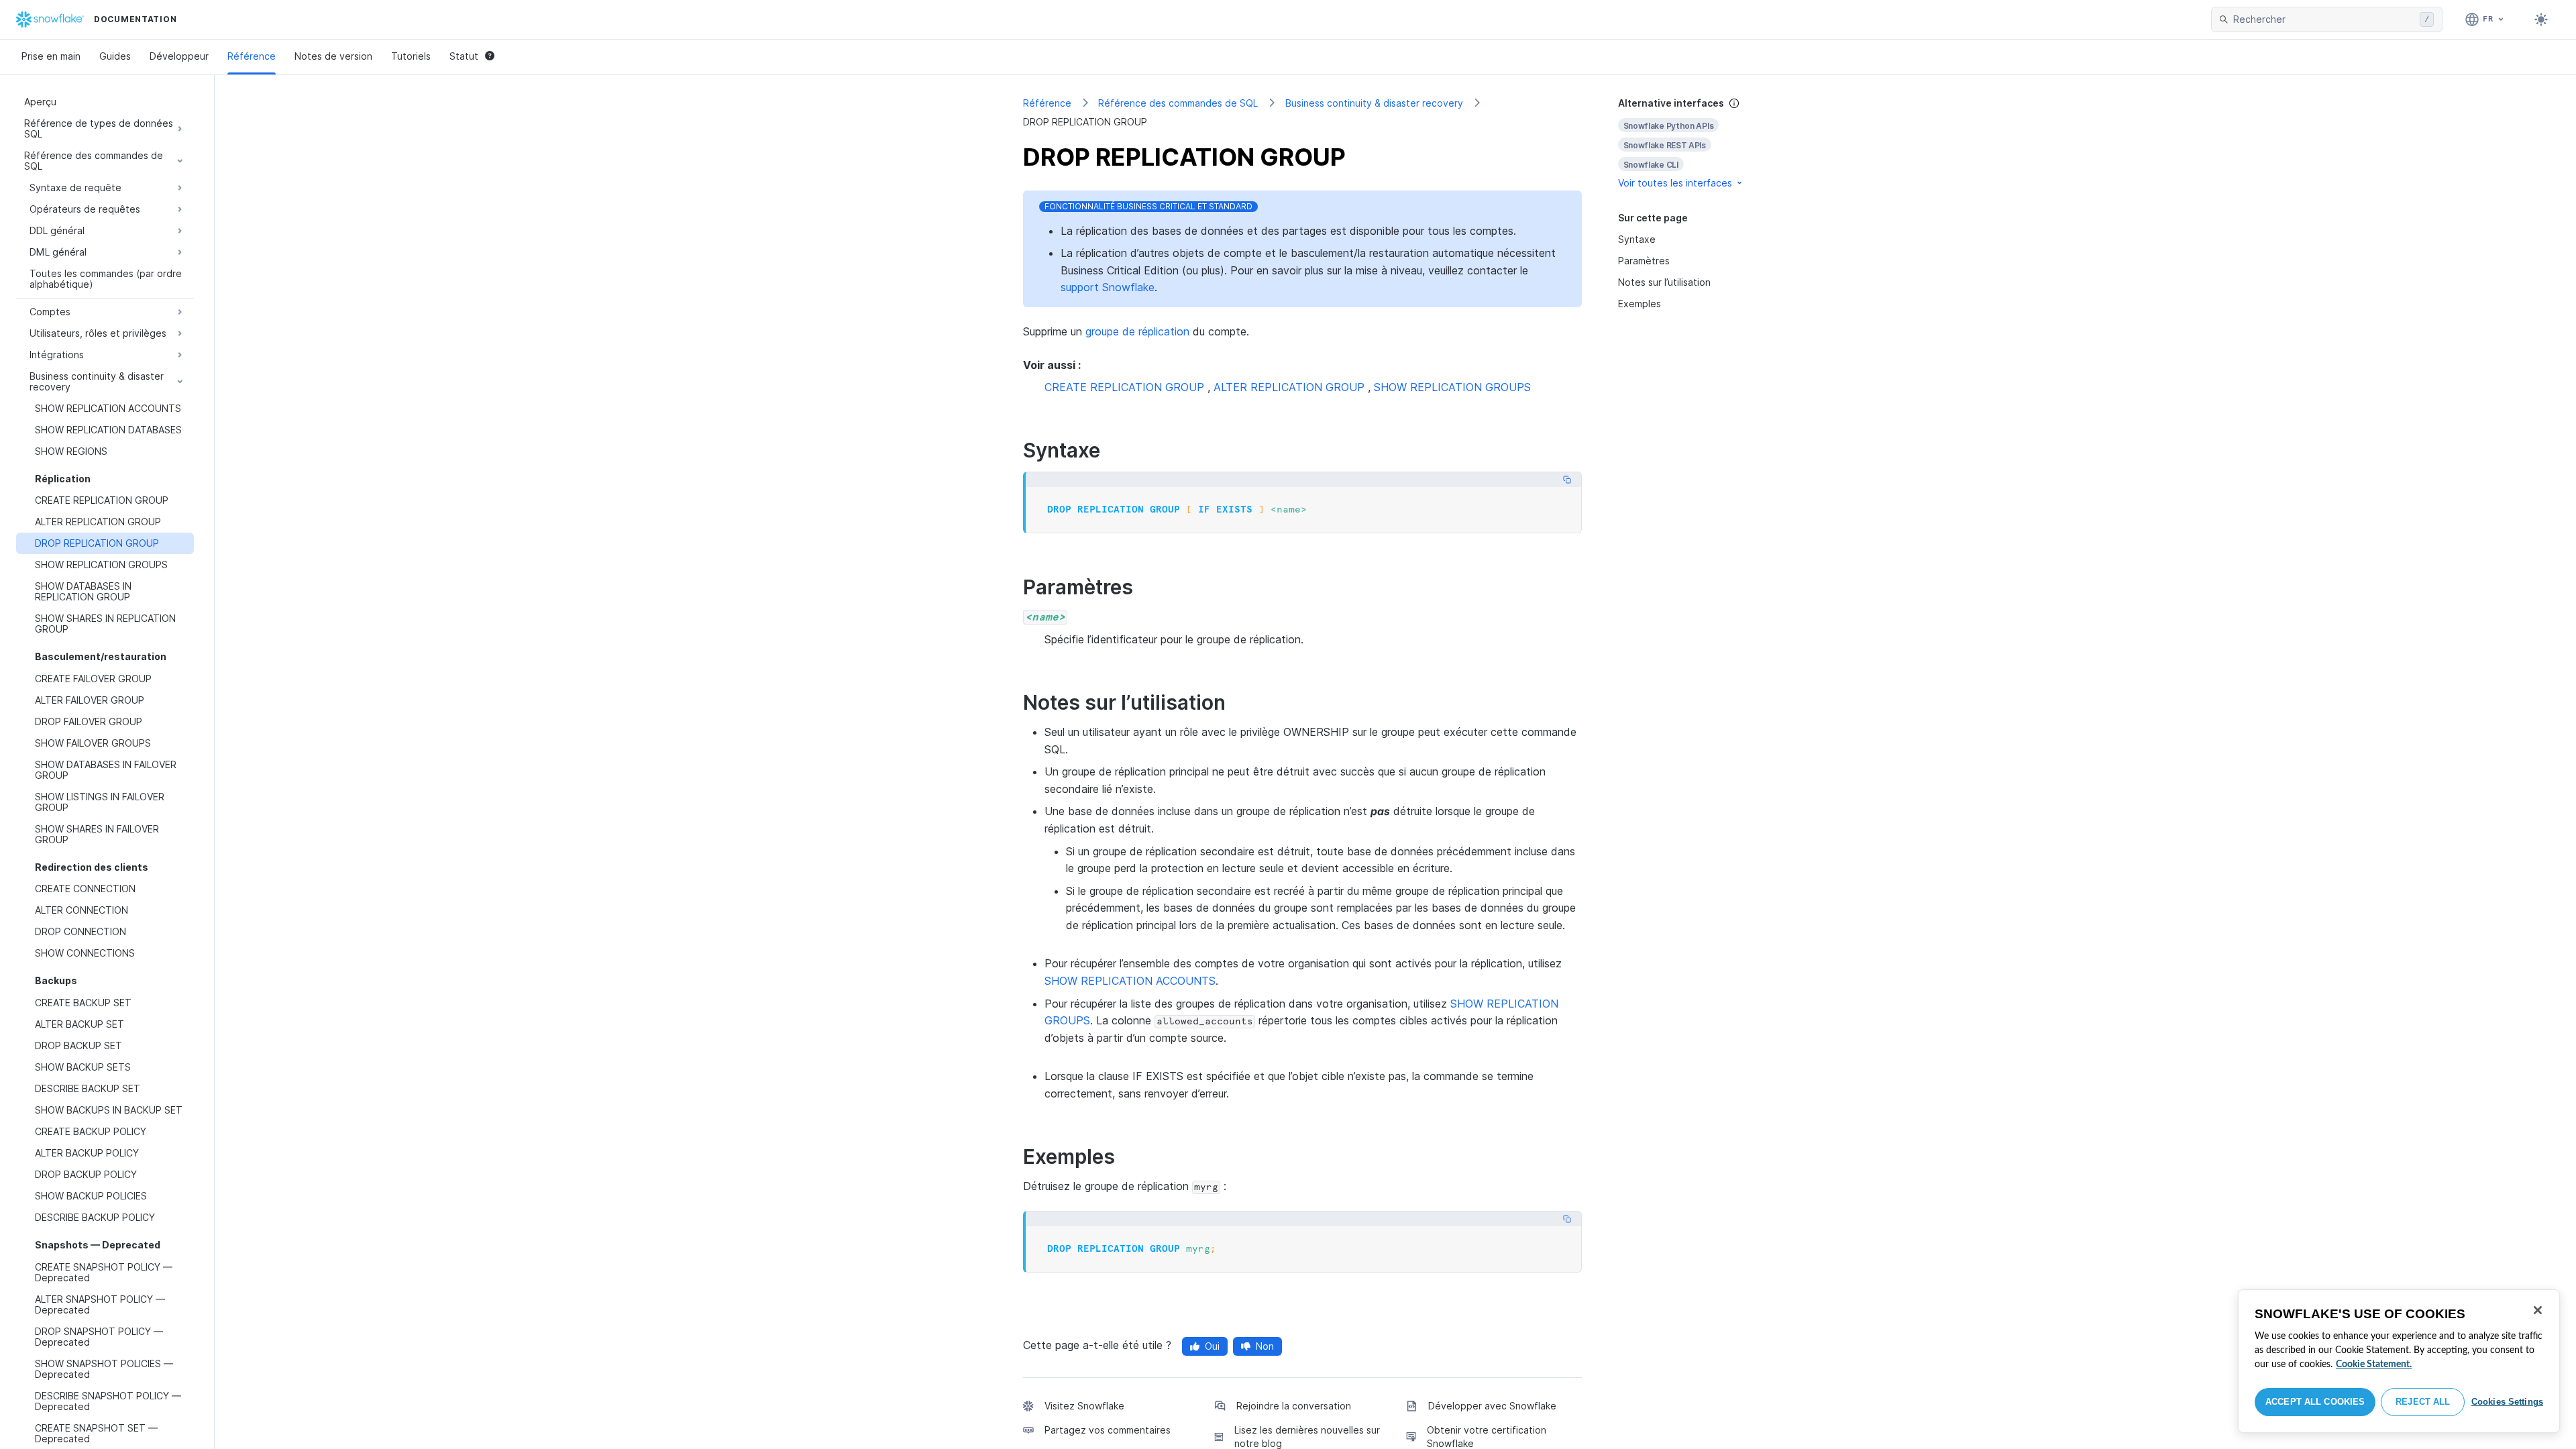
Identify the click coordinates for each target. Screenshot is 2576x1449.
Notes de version (333, 56)
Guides (115, 56)
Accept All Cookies (2315, 1402)
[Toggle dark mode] (2541, 19)
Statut (464, 56)
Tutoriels (411, 56)
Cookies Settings (2507, 1402)
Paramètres (1644, 261)
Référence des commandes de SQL (1178, 103)
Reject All (2423, 1402)
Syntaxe (1637, 239)
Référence (252, 56)
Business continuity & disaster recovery (1374, 103)
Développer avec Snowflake (1492, 1406)
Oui (1212, 1346)
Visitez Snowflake (1084, 1406)
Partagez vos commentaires (1108, 1430)
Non (1265, 1346)
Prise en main (51, 56)
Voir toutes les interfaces (1675, 183)
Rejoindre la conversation (1294, 1406)
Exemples (1640, 304)
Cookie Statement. (2374, 1364)
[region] (2399, 1361)
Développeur (179, 56)
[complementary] (1693, 143)
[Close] (2538, 1310)
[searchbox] (2324, 19)
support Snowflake (1108, 287)
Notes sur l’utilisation (1664, 282)
